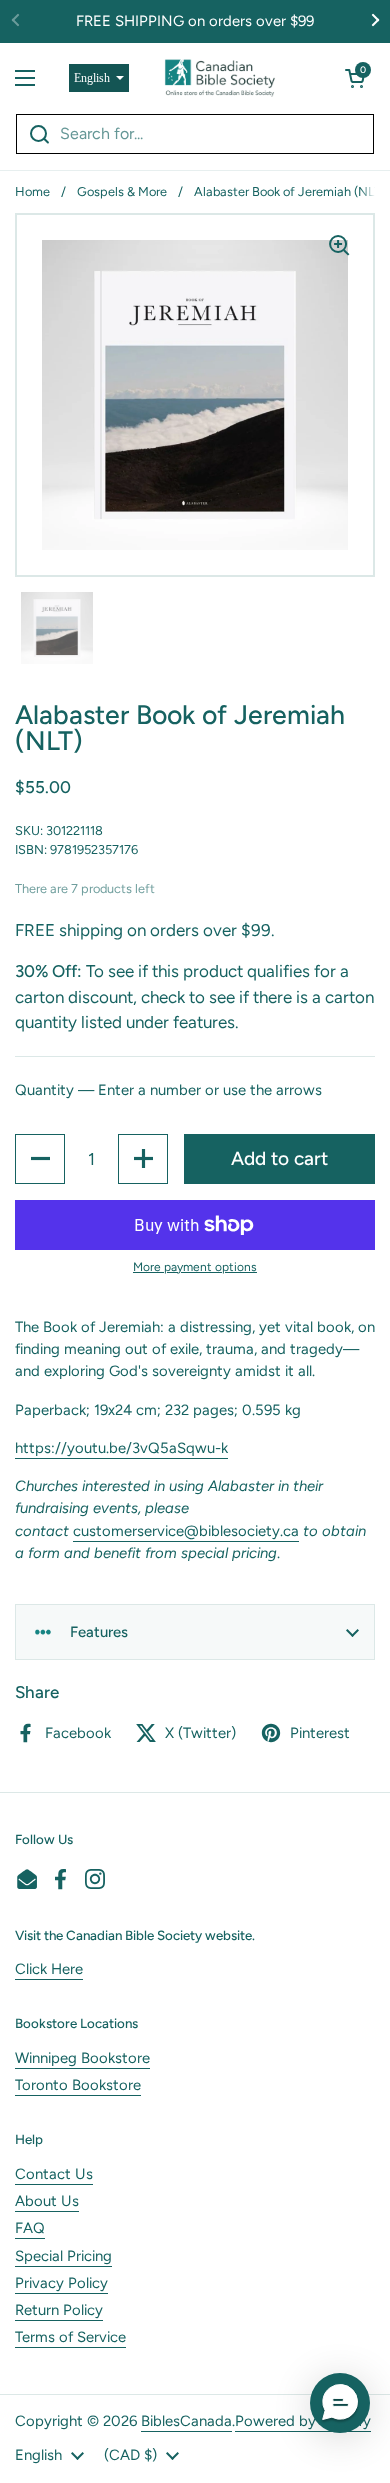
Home (32, 191)
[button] (355, 78)
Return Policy (59, 2310)
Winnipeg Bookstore (82, 2058)
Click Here (49, 1969)
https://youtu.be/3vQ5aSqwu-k (121, 1448)
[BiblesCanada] (220, 78)
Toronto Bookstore (78, 2085)
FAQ (30, 2228)
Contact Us (54, 2174)
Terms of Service (70, 2337)
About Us (47, 2201)
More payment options (195, 1267)
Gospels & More (122, 191)
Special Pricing (63, 2256)
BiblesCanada (186, 2421)
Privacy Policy (61, 2283)
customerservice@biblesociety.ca (186, 1531)
